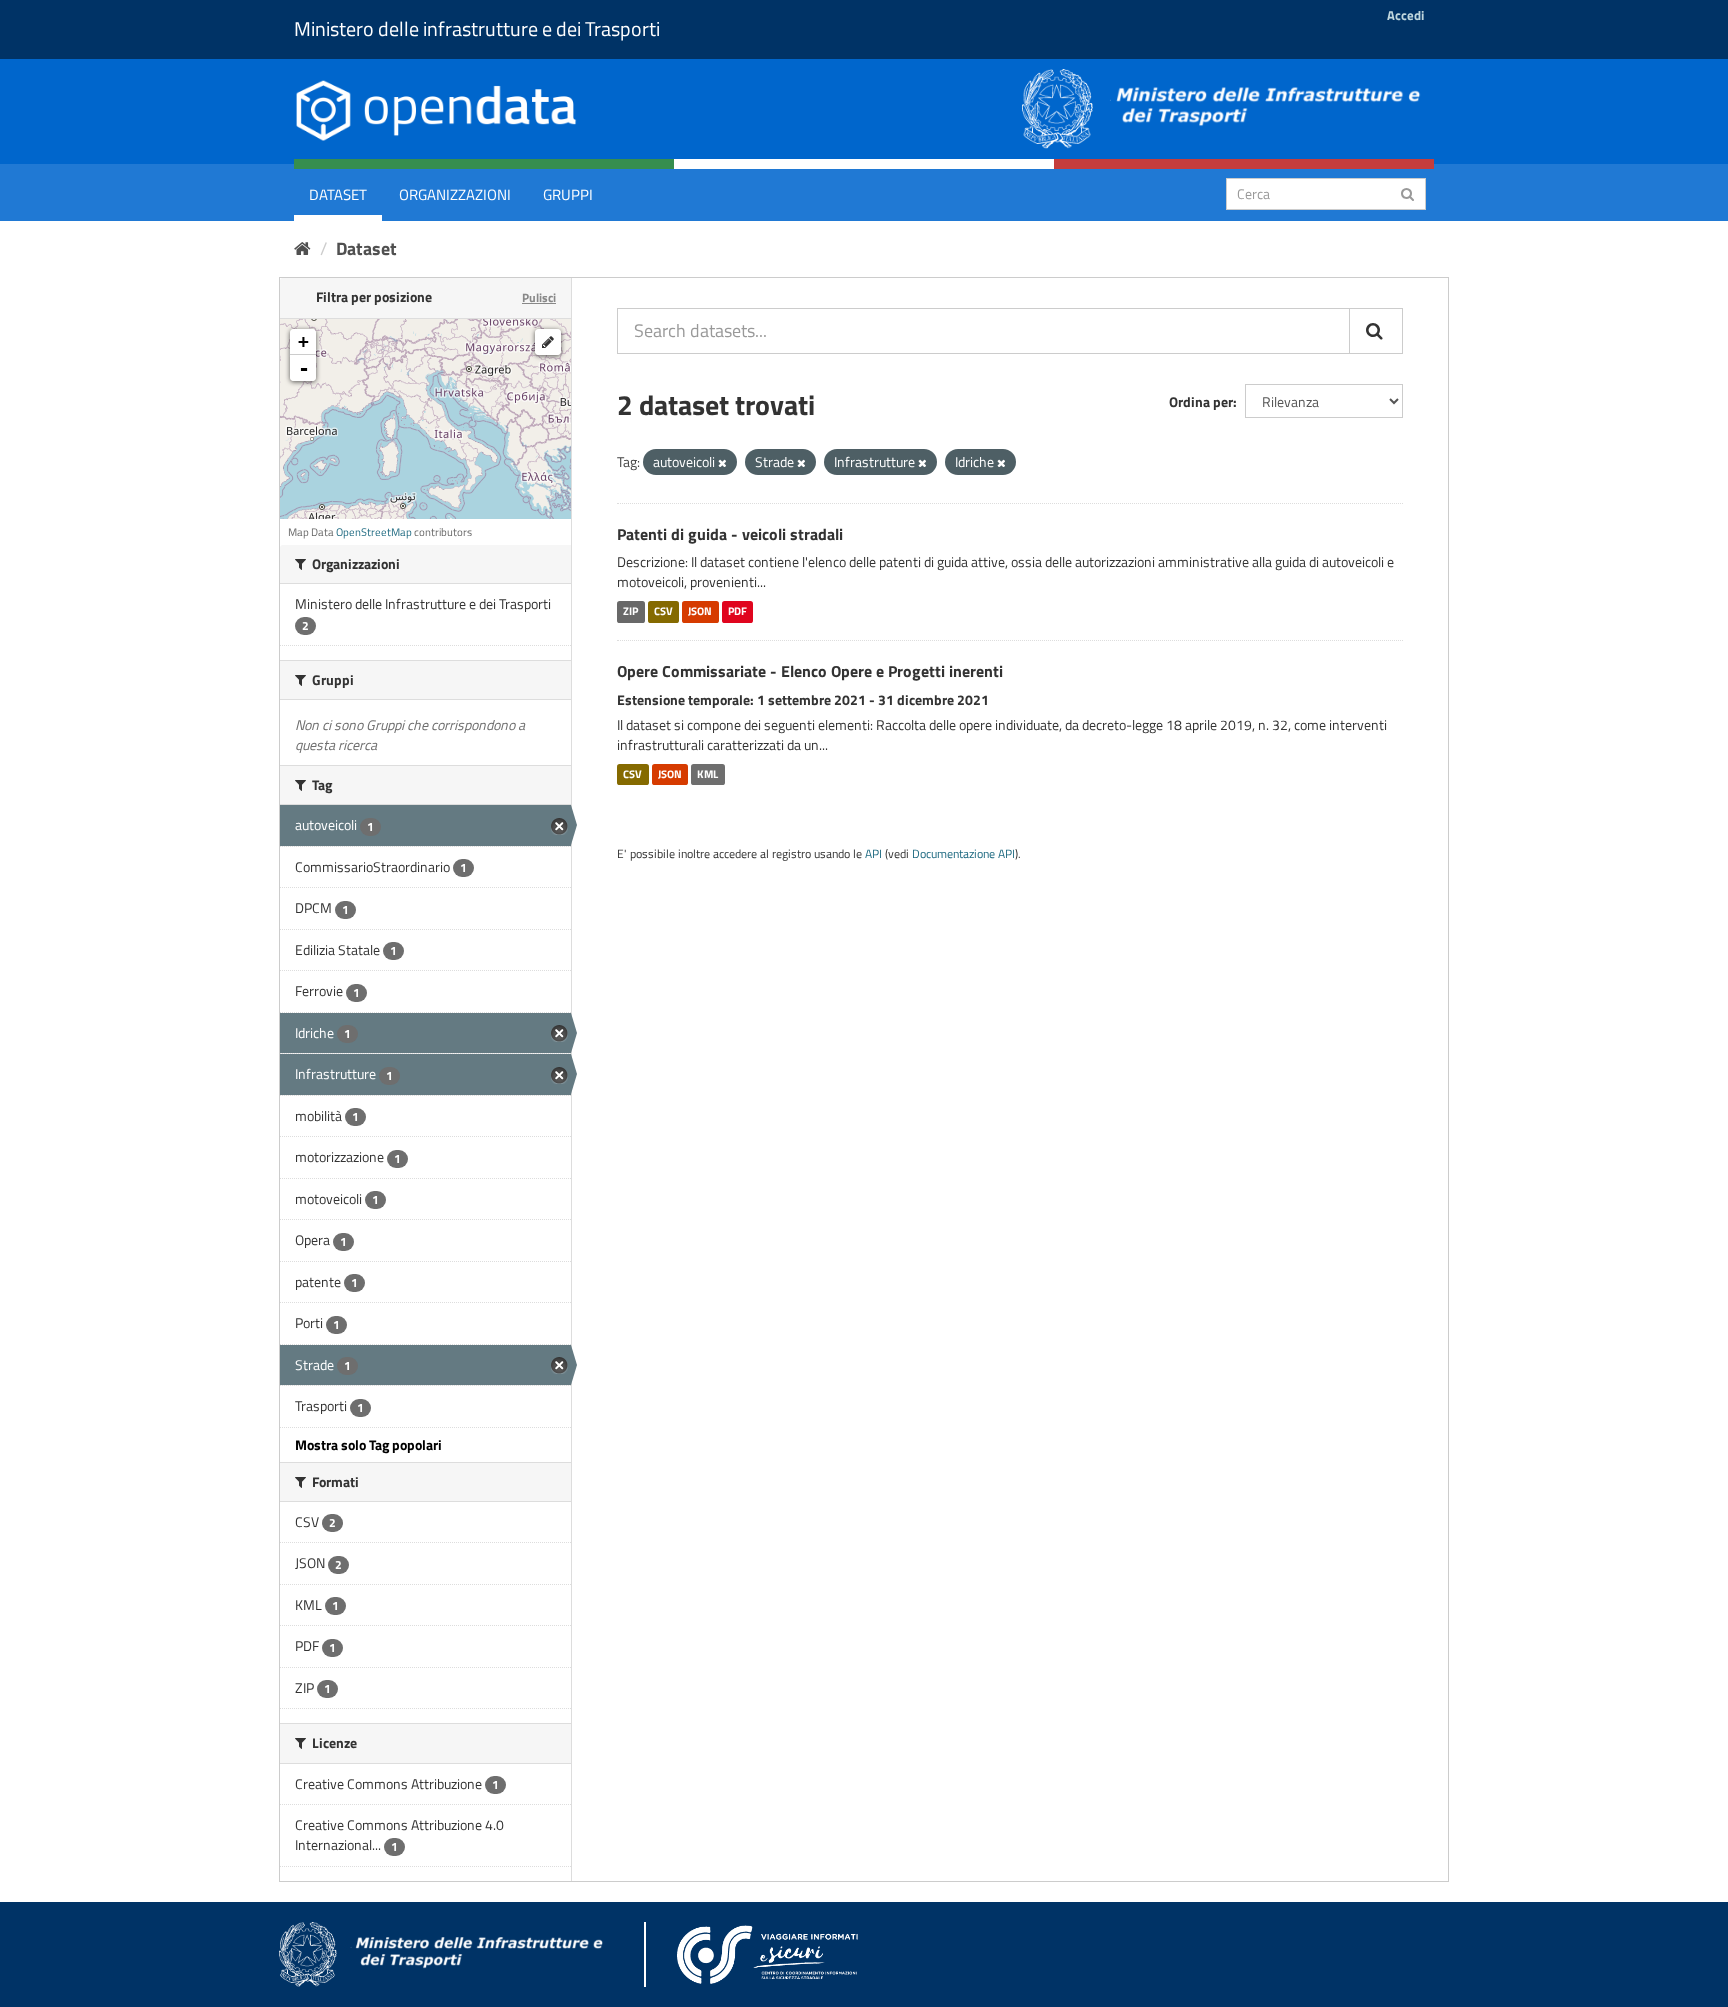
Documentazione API (963, 854)
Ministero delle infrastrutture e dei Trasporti (477, 28)
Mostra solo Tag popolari (368, 1444)
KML (707, 774)
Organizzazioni (455, 194)
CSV (663, 611)
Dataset (338, 194)
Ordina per (1201, 401)
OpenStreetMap (374, 532)
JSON (700, 611)
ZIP (630, 611)
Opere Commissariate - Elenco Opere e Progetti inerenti (810, 671)
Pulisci (539, 297)
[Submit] (1407, 192)
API (873, 854)
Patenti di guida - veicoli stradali (730, 534)
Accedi (1405, 15)
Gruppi (568, 194)
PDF (737, 611)
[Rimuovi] (722, 463)
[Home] (302, 248)
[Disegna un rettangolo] (548, 342)
